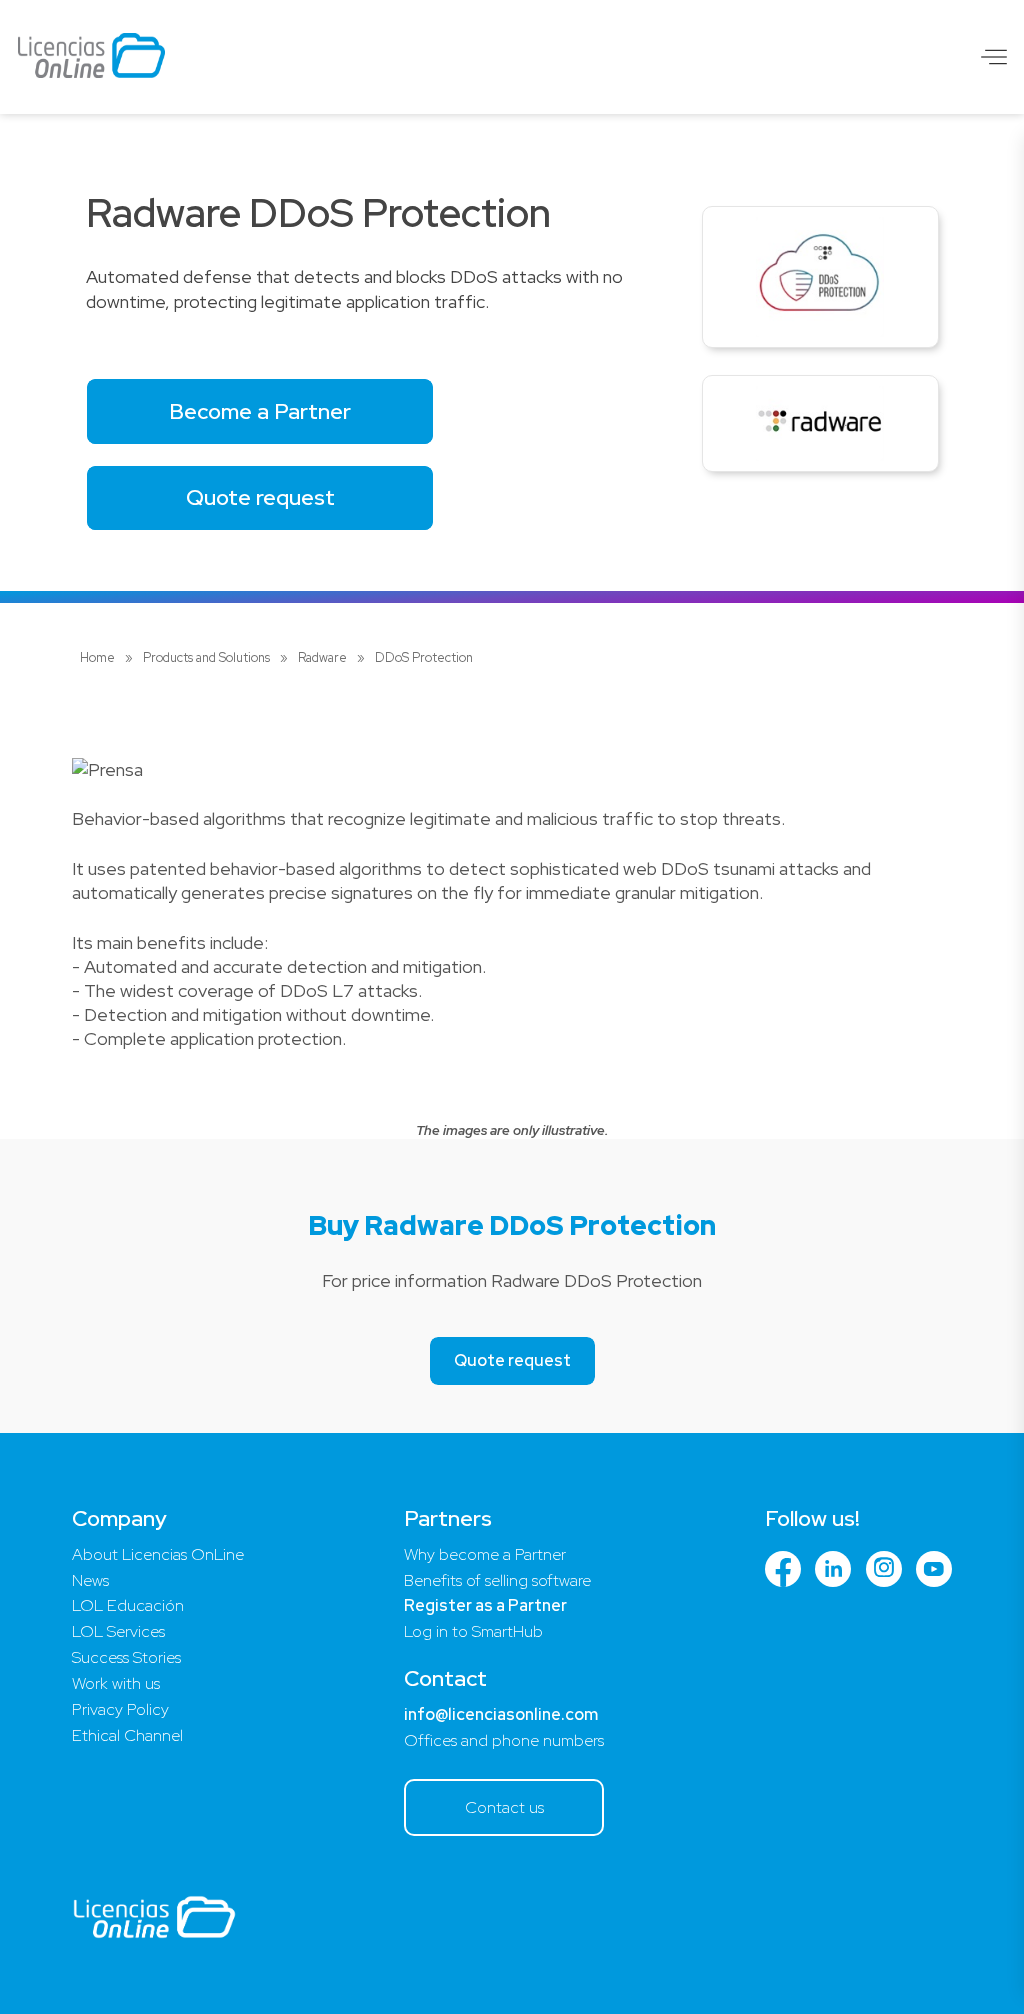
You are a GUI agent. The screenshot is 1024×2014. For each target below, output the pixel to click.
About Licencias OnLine (158, 1554)
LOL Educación (128, 1605)
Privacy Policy (120, 1709)
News (90, 1580)
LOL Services (118, 1631)
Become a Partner (260, 411)
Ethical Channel (127, 1735)
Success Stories (126, 1657)
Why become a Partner (485, 1554)
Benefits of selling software (497, 1580)
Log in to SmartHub (473, 1631)
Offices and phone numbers (504, 1740)
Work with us (116, 1683)
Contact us (504, 1807)
